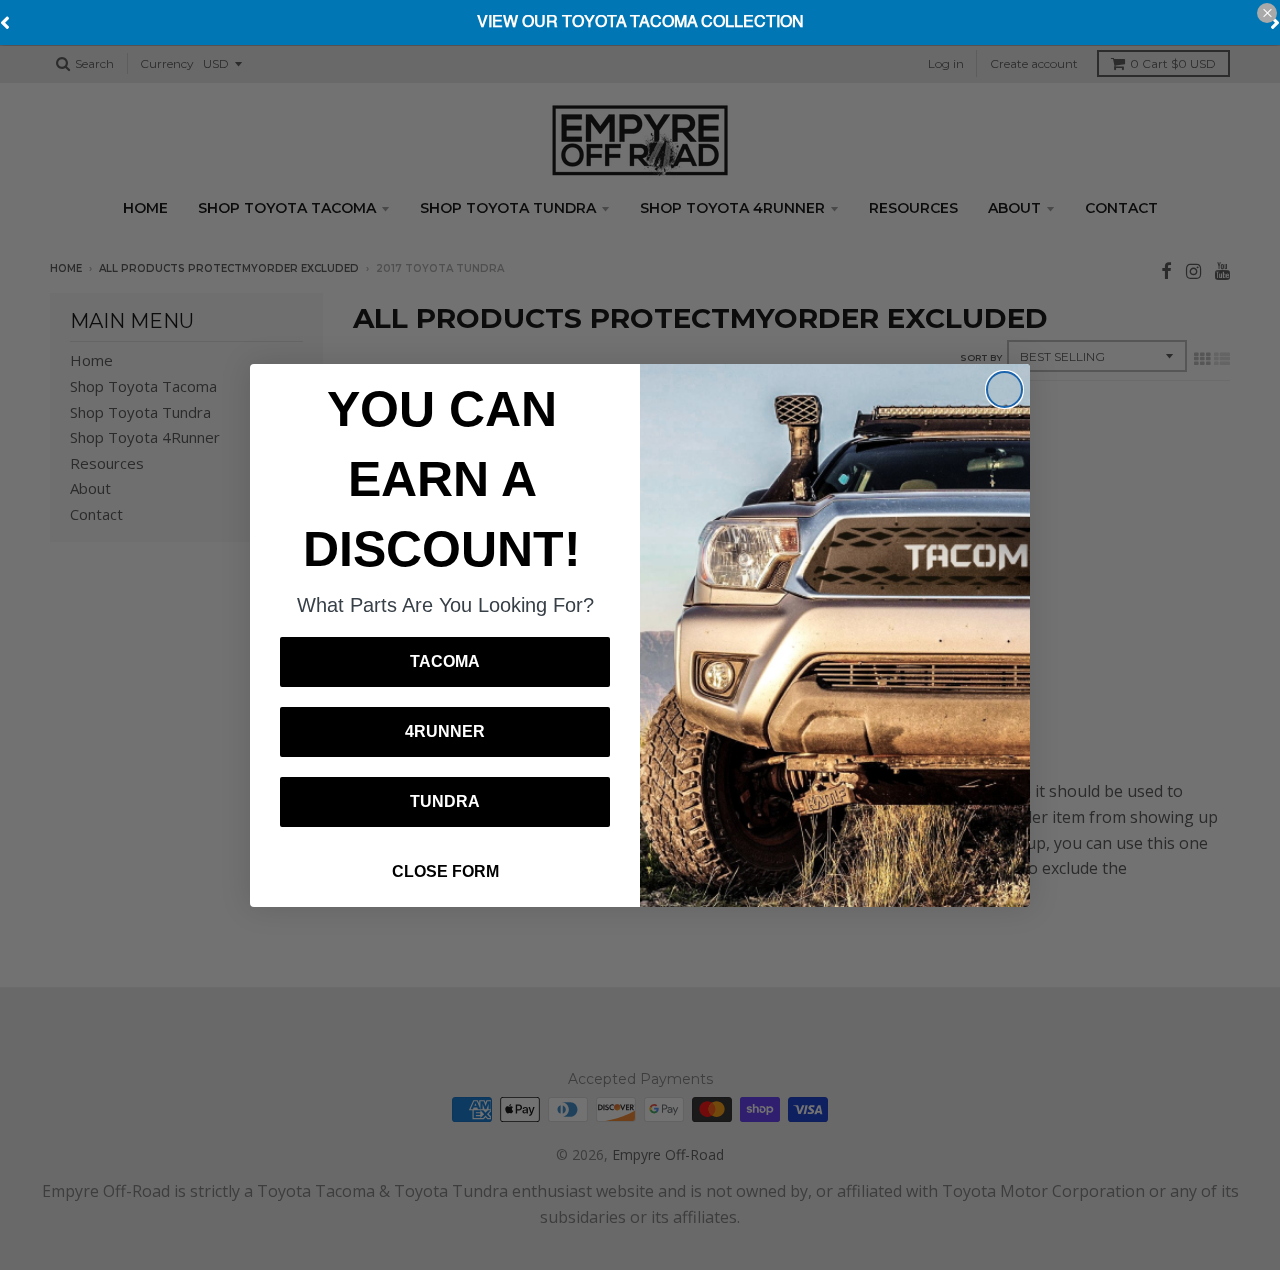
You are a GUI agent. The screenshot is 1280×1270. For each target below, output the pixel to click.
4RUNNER (445, 731)
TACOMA (445, 661)
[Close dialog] (1004, 389)
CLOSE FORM (445, 871)
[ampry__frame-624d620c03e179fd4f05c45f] (640, 23)
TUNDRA (445, 801)
